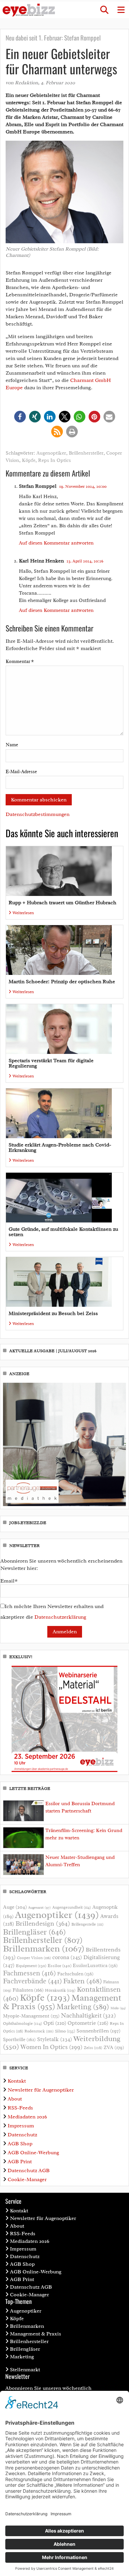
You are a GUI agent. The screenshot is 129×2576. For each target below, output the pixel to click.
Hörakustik (60, 1990)
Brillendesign (43, 1923)
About (15, 2099)
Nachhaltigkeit (88, 2016)
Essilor (60, 1966)
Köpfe (29, 460)
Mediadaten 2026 (27, 2117)
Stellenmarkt (25, 2370)
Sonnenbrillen (98, 2031)
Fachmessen (29, 1973)
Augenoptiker (51, 453)
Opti (55, 2023)
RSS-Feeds (20, 2108)
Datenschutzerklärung (60, 1617)
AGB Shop (20, 2144)
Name (12, 745)
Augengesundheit (72, 1908)
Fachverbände (32, 1981)
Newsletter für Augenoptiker (41, 2090)
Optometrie (88, 2023)
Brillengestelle (87, 1924)
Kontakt (17, 2081)
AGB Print (20, 2162)
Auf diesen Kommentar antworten (56, 543)
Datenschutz (22, 2135)
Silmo (65, 2031)
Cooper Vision (34, 1958)
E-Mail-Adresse (21, 772)
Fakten (83, 1981)
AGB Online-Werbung (33, 2153)
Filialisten (28, 1990)
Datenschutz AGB (29, 2171)
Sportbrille (19, 2039)
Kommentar (20, 662)
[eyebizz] (29, 10)
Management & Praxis (36, 2334)
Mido (118, 2008)
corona (67, 1957)
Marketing (83, 2007)
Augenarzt (40, 1908)
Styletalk (55, 2039)
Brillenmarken (44, 1949)
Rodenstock (39, 2031)
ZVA (114, 2047)
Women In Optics (51, 2047)
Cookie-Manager (27, 2179)
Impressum (21, 2126)
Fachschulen (75, 1974)
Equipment (31, 1966)
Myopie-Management (31, 2016)
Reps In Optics (54, 460)
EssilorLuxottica (95, 1965)
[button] (104, 10)
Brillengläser (34, 1932)
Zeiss (93, 2048)
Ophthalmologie (22, 2024)
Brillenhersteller (86, 453)
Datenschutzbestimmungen (38, 814)
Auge (15, 1907)
